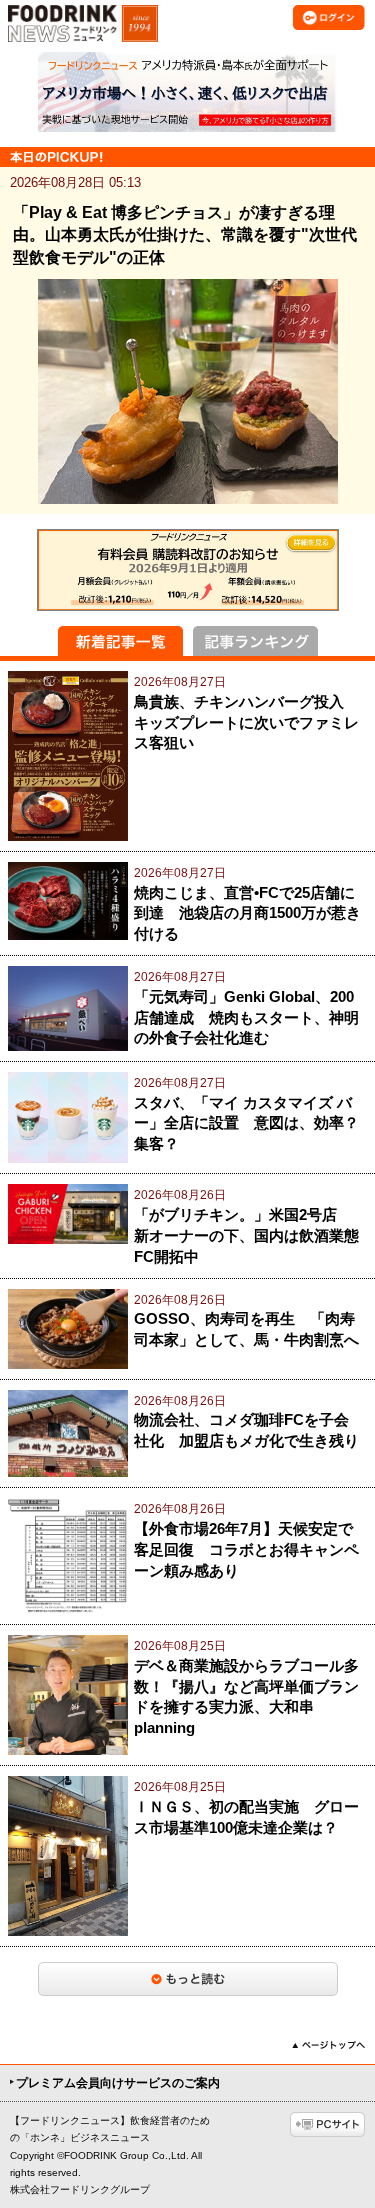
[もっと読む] (188, 1979)
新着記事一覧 (120, 641)
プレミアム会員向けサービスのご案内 (118, 2083)
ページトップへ (328, 2045)
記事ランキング (255, 641)
